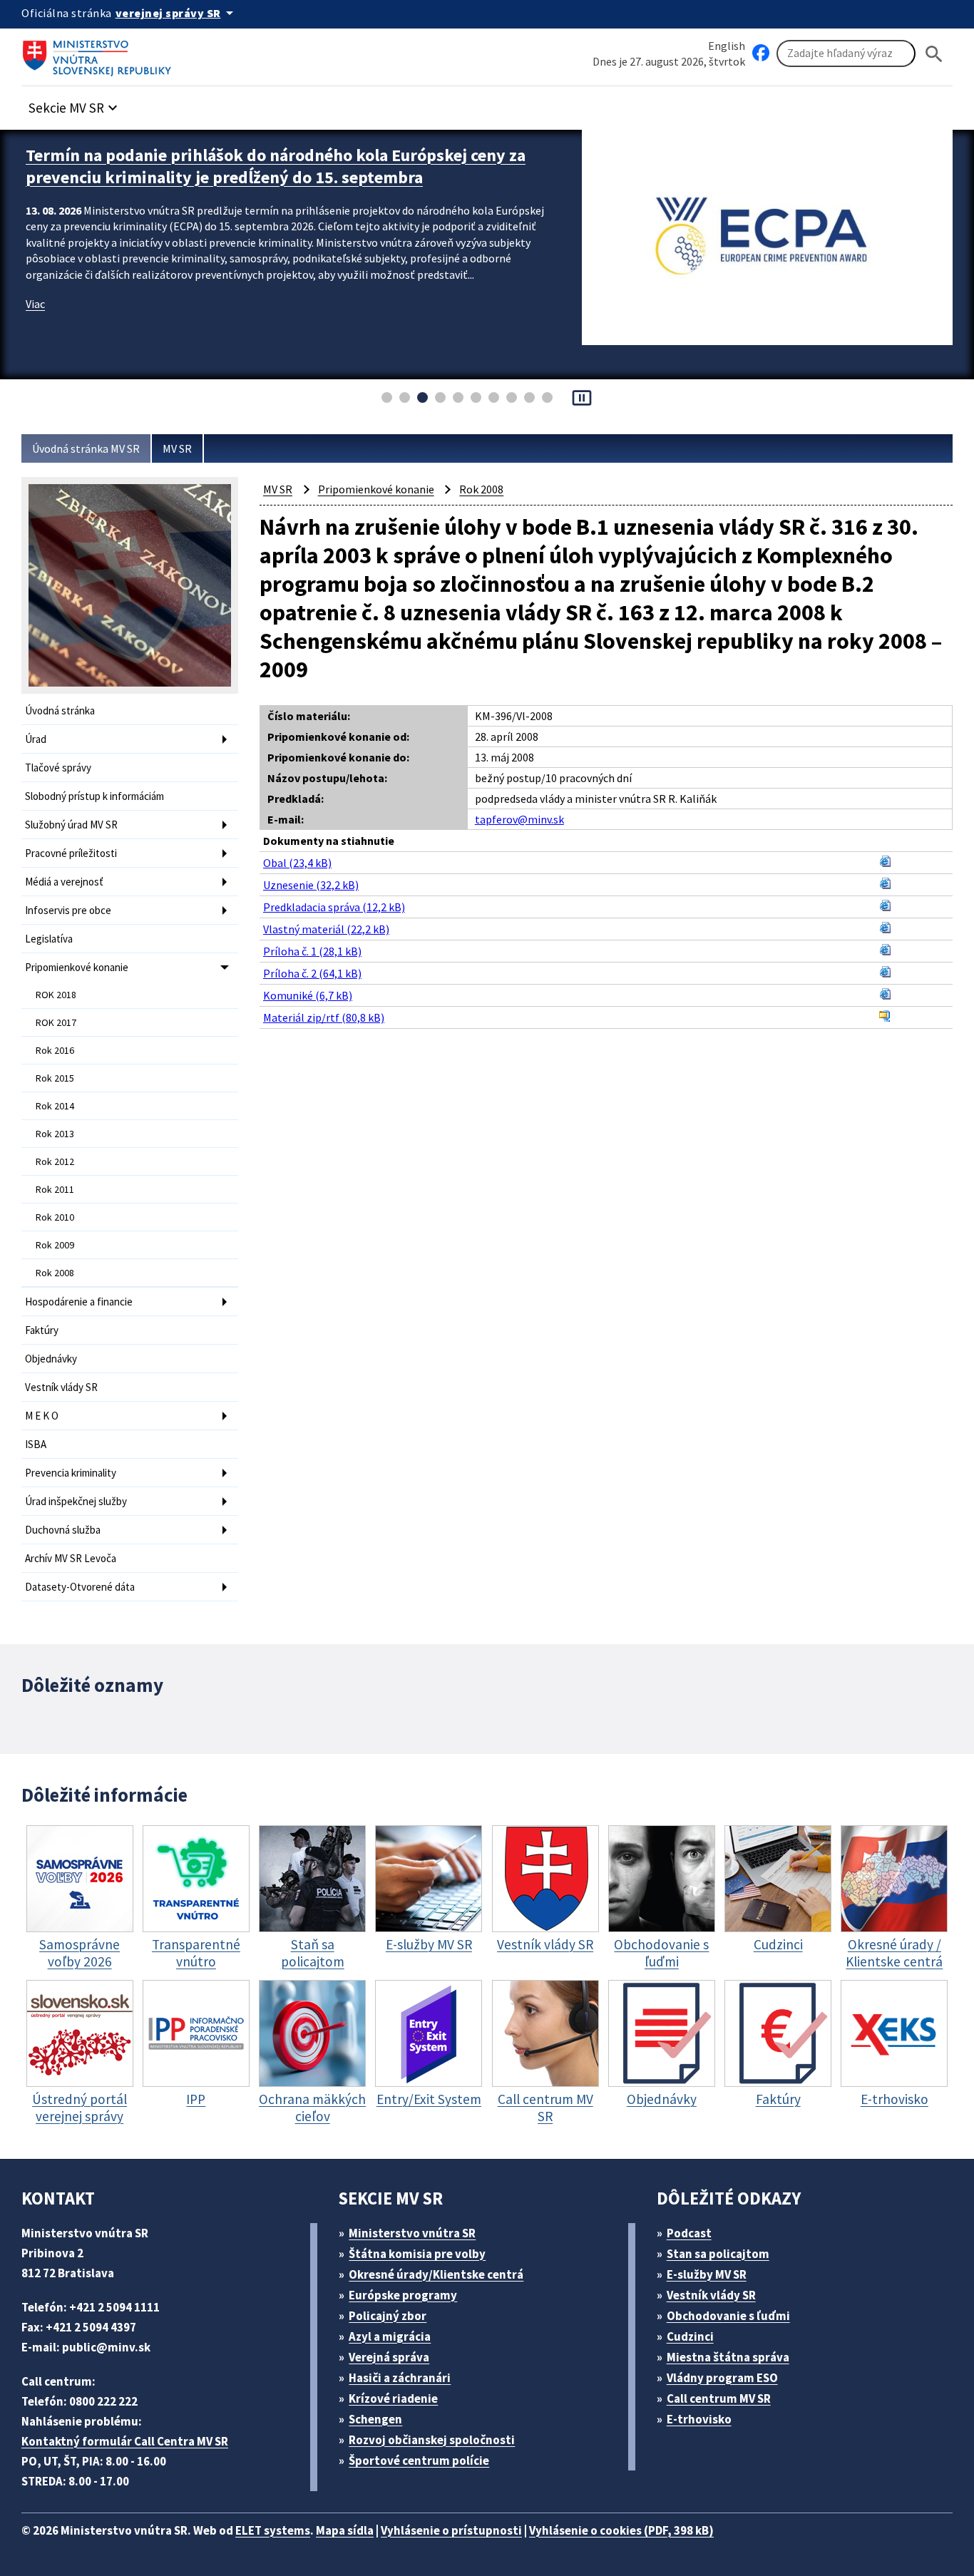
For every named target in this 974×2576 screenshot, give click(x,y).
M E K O (42, 1416)
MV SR (177, 448)
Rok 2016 (55, 1050)
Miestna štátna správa (728, 2357)
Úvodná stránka (60, 710)
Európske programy (403, 2295)
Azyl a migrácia (390, 2336)
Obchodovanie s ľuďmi (728, 2316)
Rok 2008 (55, 1273)
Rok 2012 (55, 1161)
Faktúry (42, 1330)
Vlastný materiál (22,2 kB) (326, 929)
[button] (75, 104)
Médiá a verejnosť (64, 882)
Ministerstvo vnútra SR (412, 2233)
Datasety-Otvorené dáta (80, 1587)
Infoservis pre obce (68, 910)
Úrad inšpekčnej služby (76, 1501)
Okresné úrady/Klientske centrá (436, 2274)
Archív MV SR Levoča (71, 1558)
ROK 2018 (56, 995)
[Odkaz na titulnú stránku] (100, 53)
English (727, 46)
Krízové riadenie (393, 2398)
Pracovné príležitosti (71, 853)
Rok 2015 (55, 1078)
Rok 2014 (55, 1106)
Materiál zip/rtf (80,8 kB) (324, 1017)
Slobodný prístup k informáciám (94, 796)
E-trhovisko (699, 2419)
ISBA (36, 1444)
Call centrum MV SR (719, 2398)
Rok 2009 (55, 1245)
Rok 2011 (55, 1189)
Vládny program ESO (722, 2378)
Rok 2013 (55, 1134)
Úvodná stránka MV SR (86, 448)
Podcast (689, 2233)
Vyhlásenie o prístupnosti (451, 2530)
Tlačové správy (58, 768)
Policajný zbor (388, 2316)
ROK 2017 (56, 1022)
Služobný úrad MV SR (71, 825)
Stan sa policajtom (718, 2254)
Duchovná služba (63, 1530)
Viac (35, 304)
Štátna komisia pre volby (417, 2254)
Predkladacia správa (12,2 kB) (334, 907)
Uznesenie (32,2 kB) (311, 885)
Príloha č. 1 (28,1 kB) (312, 951)
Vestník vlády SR (61, 1387)
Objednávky (51, 1359)
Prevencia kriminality (71, 1473)
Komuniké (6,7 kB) (308, 995)
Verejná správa (389, 2357)
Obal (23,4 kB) (297, 863)
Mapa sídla (345, 2530)
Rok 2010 (55, 1217)
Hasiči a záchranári (400, 2378)
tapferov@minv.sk (519, 819)
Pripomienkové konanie (77, 967)
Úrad (36, 739)
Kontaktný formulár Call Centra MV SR (125, 2441)
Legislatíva (49, 939)
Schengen (375, 2419)
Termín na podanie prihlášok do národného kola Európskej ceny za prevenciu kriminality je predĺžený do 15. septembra (276, 166)
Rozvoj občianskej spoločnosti (432, 2440)
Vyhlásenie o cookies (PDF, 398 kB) (621, 2530)
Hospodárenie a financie (79, 1302)
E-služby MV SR (707, 2274)
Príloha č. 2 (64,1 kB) (312, 973)
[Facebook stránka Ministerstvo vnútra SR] (761, 53)
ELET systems (273, 2530)
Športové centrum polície (419, 2460)
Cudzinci (690, 2336)
